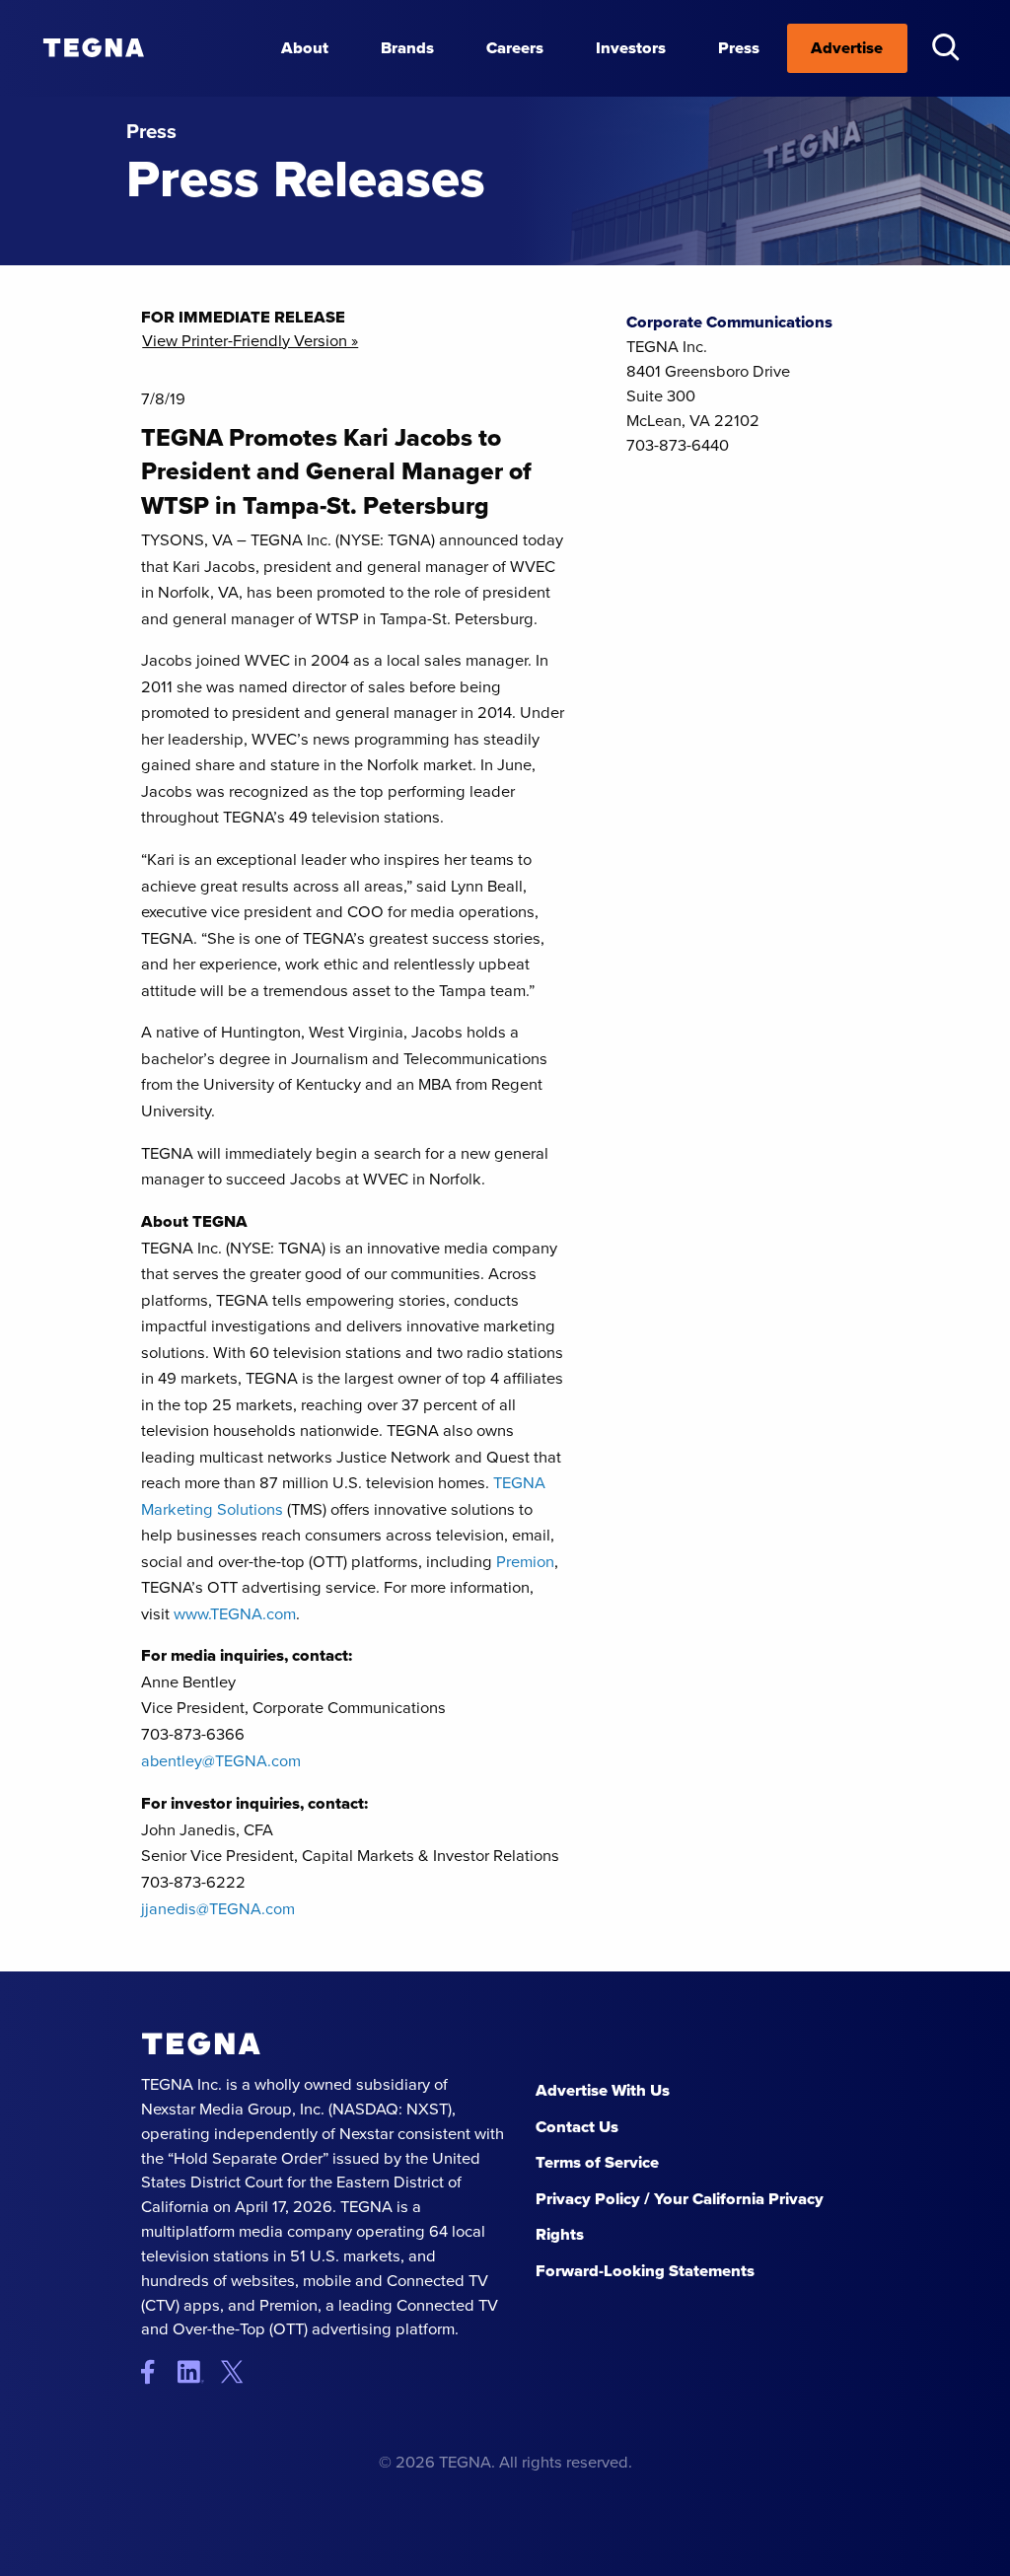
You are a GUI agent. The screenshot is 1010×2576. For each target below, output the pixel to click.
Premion (525, 1562)
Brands (407, 48)
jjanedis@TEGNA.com (218, 1908)
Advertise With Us (603, 2090)
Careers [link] (515, 48)
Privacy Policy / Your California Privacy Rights (680, 2217)
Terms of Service (597, 2162)
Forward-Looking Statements (645, 2271)
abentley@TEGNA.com (221, 1760)
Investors (631, 48)
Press (739, 48)
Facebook (157, 2371)
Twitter (237, 2371)
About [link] (305, 48)
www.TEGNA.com (235, 1614)
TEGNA (201, 2044)
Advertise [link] (847, 48)
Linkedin (198, 2371)
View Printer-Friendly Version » (250, 342)
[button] (945, 47)
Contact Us (577, 2127)
